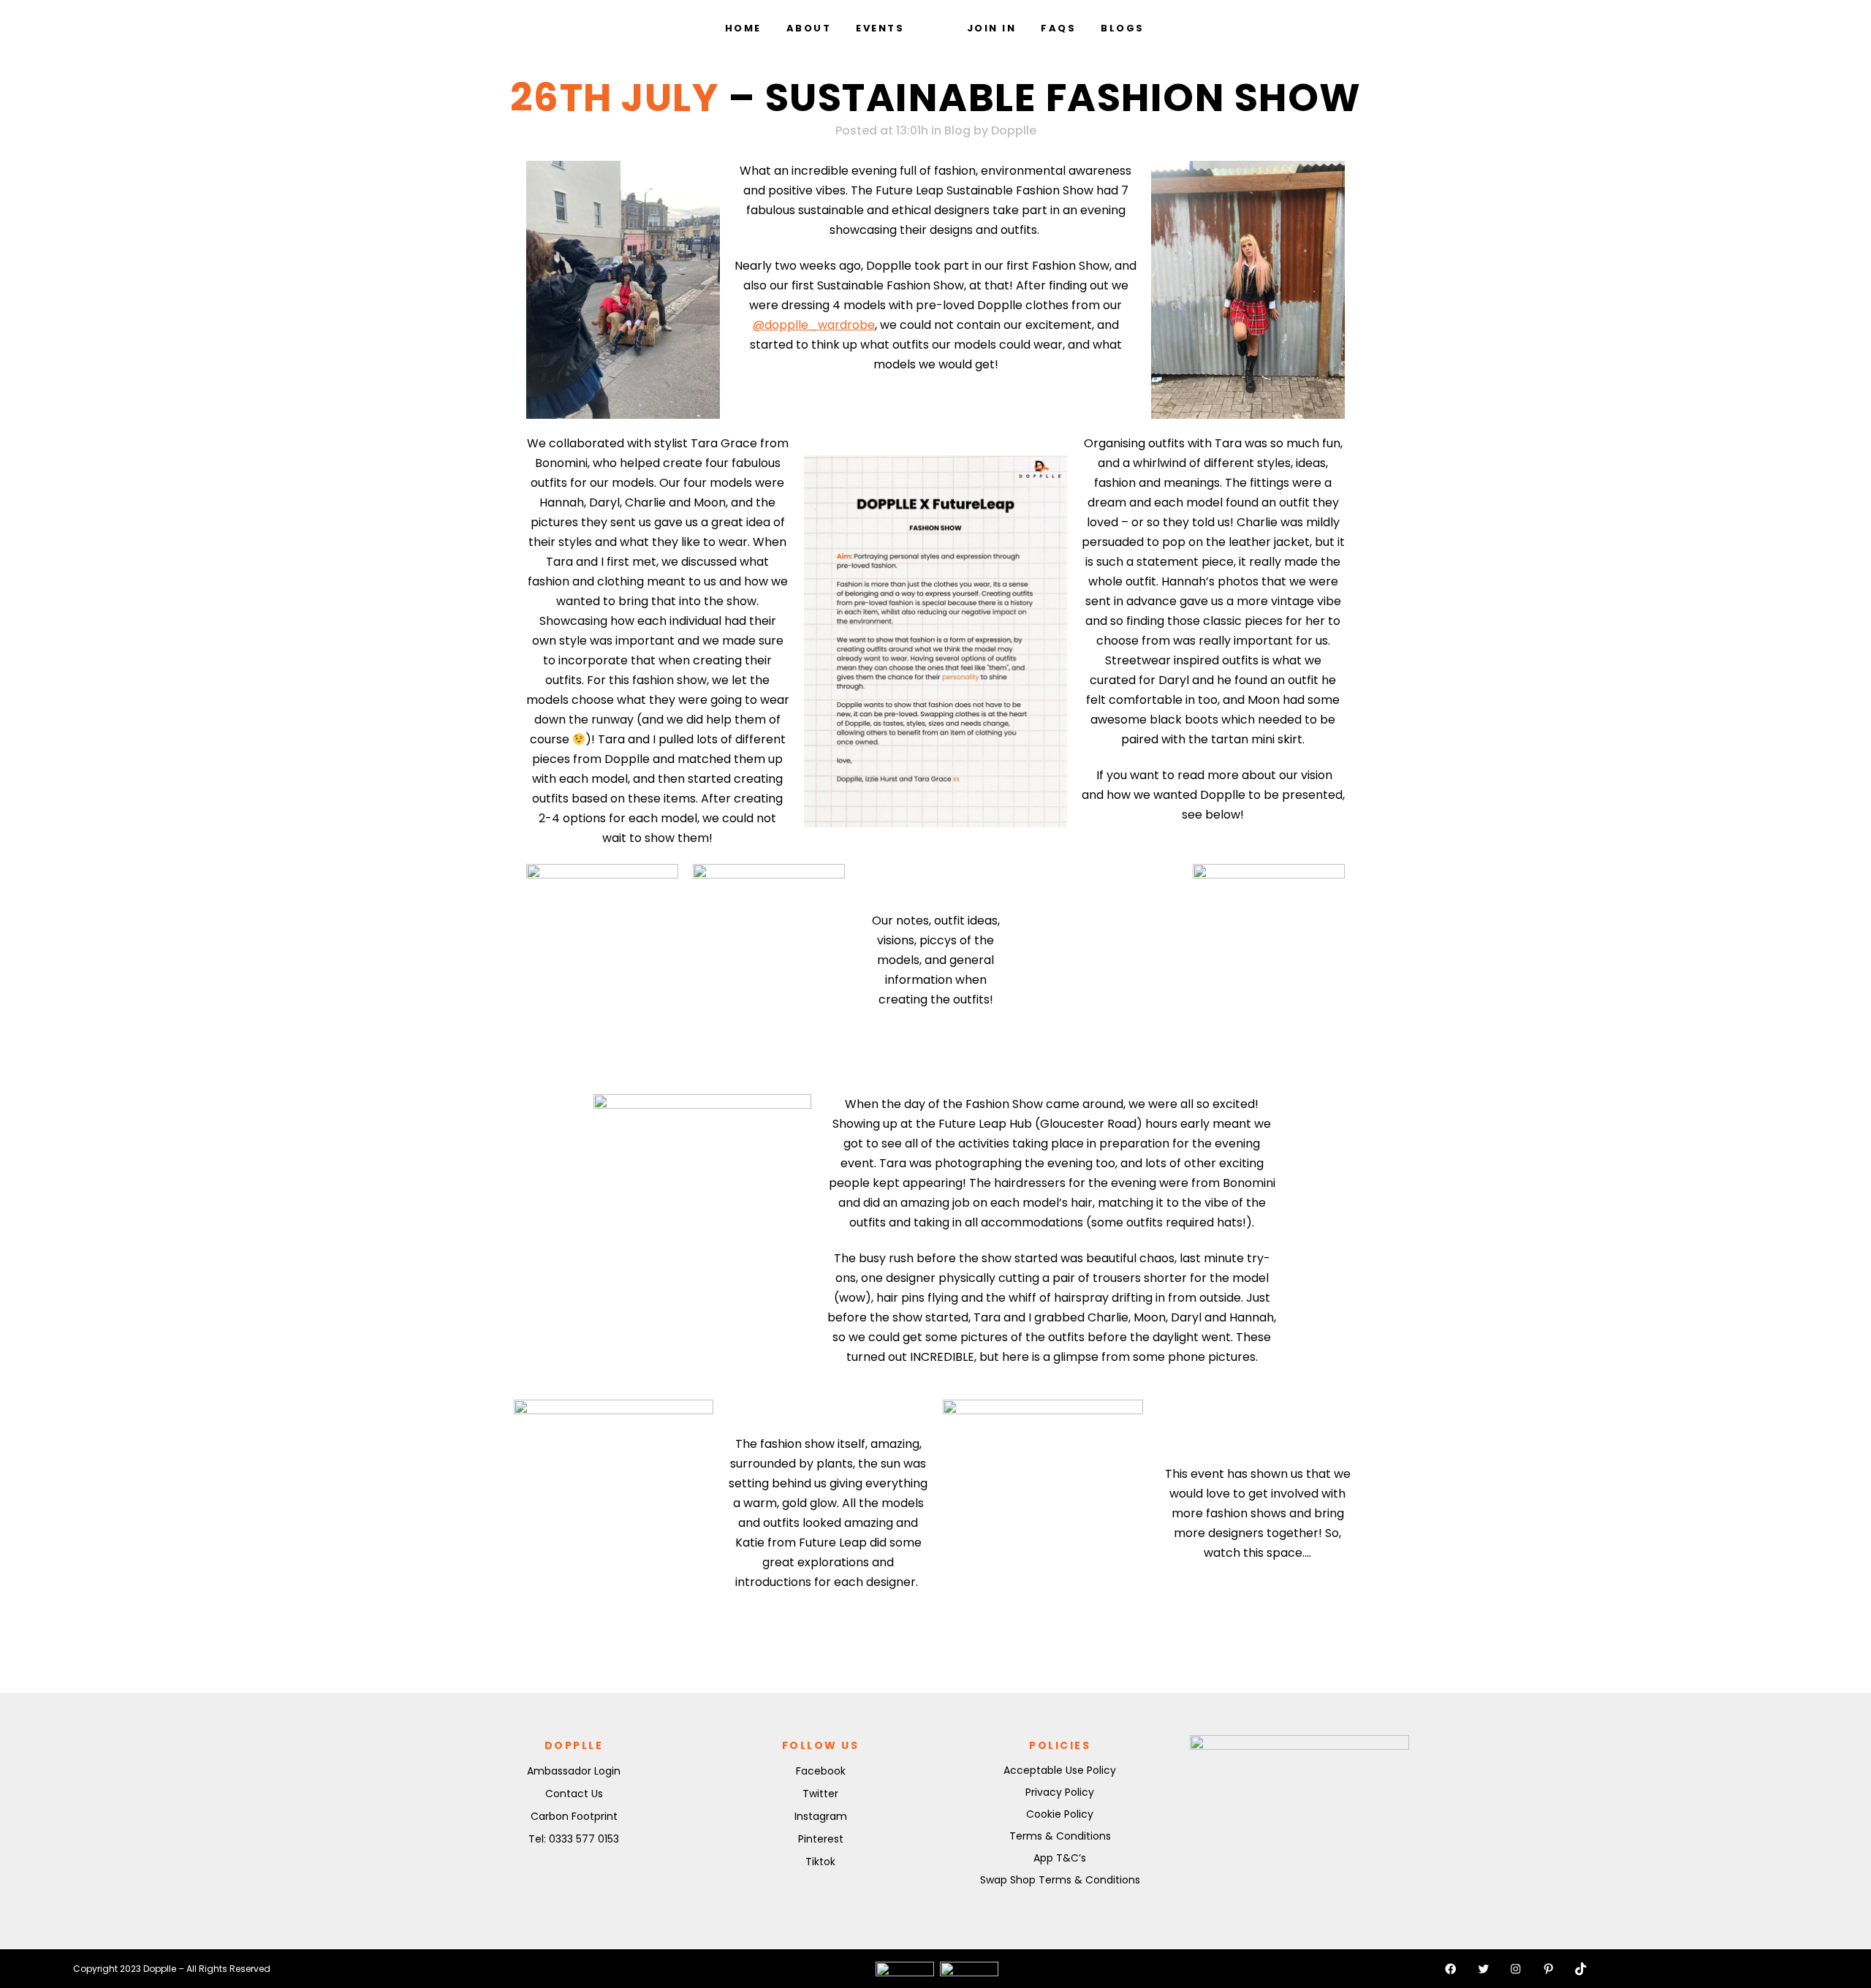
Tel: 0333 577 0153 (574, 1839)
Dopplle (1014, 130)
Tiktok (820, 1862)
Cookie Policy (1060, 1814)
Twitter (820, 1794)
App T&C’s (1060, 1858)
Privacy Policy (1060, 1792)
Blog (957, 130)
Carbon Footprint (574, 1816)
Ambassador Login (574, 1771)
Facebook (821, 1771)
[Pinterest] (1549, 1969)
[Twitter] (1484, 1969)
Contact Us (574, 1794)
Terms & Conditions (1060, 1836)
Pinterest (821, 1839)
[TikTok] (1581, 1969)
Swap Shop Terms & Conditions (1060, 1880)
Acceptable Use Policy (1060, 1770)
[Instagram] (1516, 1969)
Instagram (821, 1816)
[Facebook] (1451, 1969)
